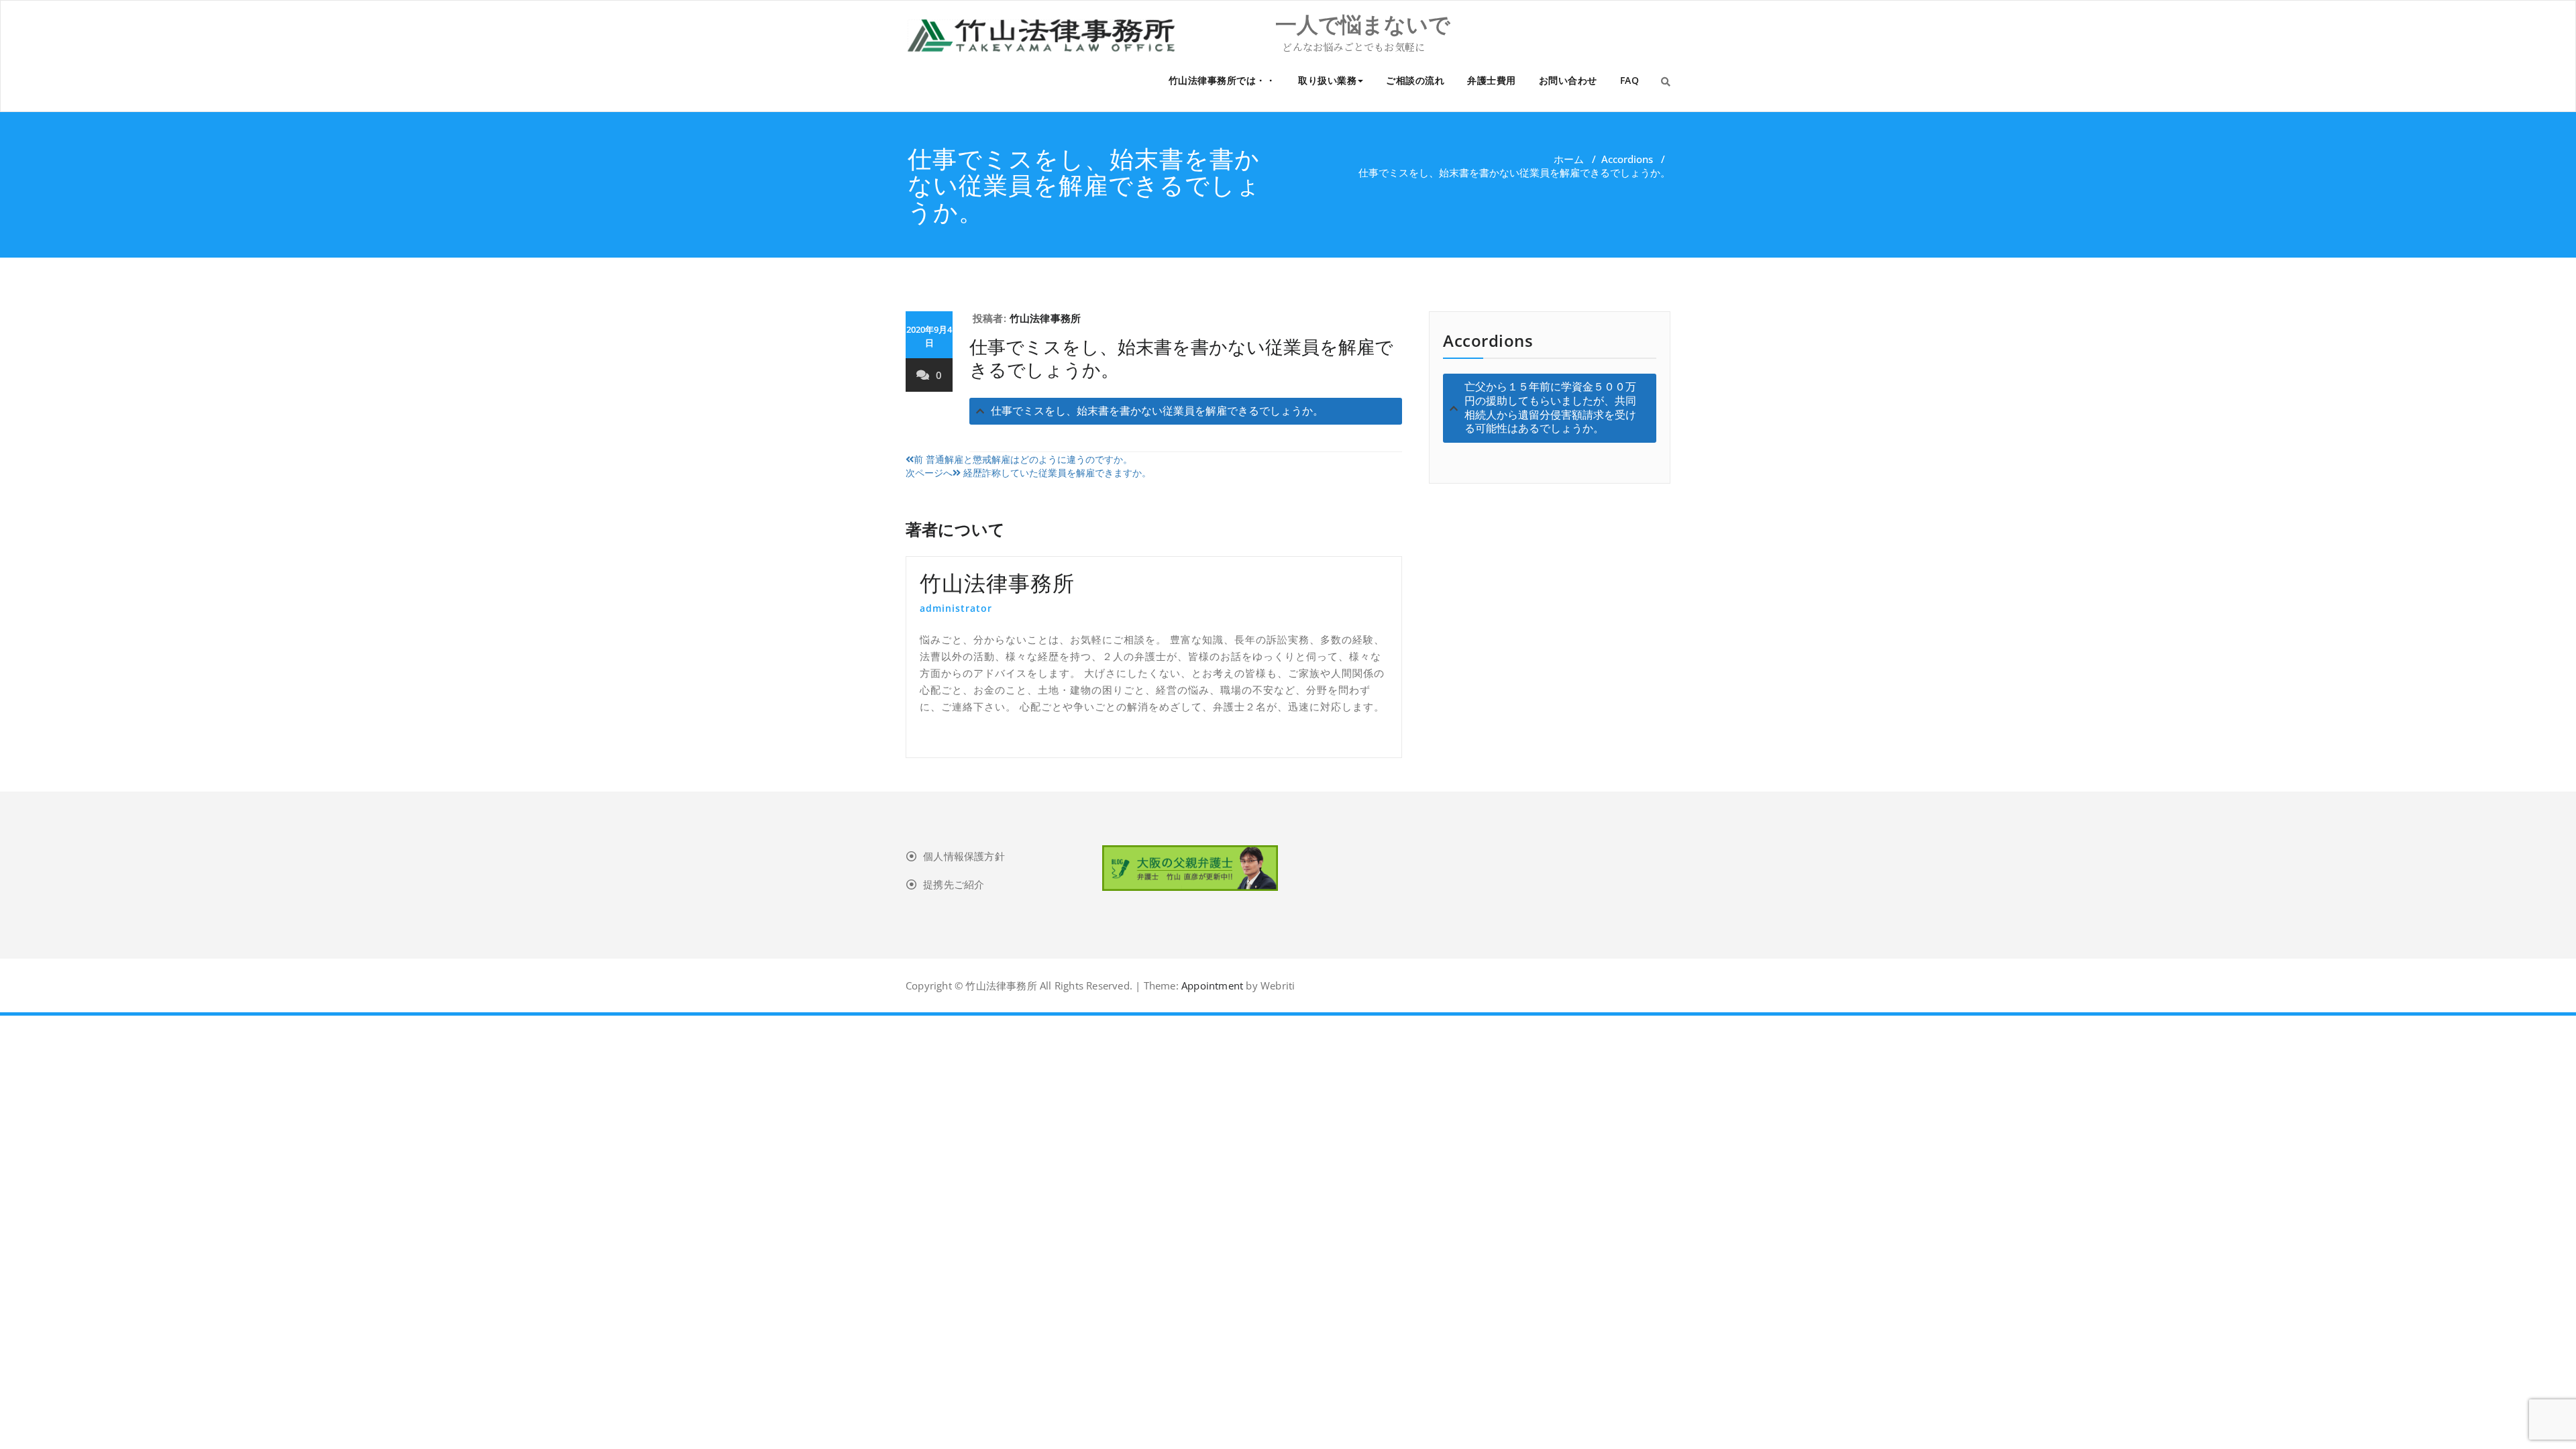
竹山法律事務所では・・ (1222, 80)
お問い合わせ (1568, 80)
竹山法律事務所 (1045, 318)
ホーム (1569, 159)
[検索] (1666, 81)
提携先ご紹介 (954, 884)
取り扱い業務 (1327, 80)
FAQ (1630, 80)
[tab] (1186, 412)
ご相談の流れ (1415, 80)
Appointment (1211, 985)
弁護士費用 (1492, 80)
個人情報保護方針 (964, 856)
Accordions (1627, 159)
